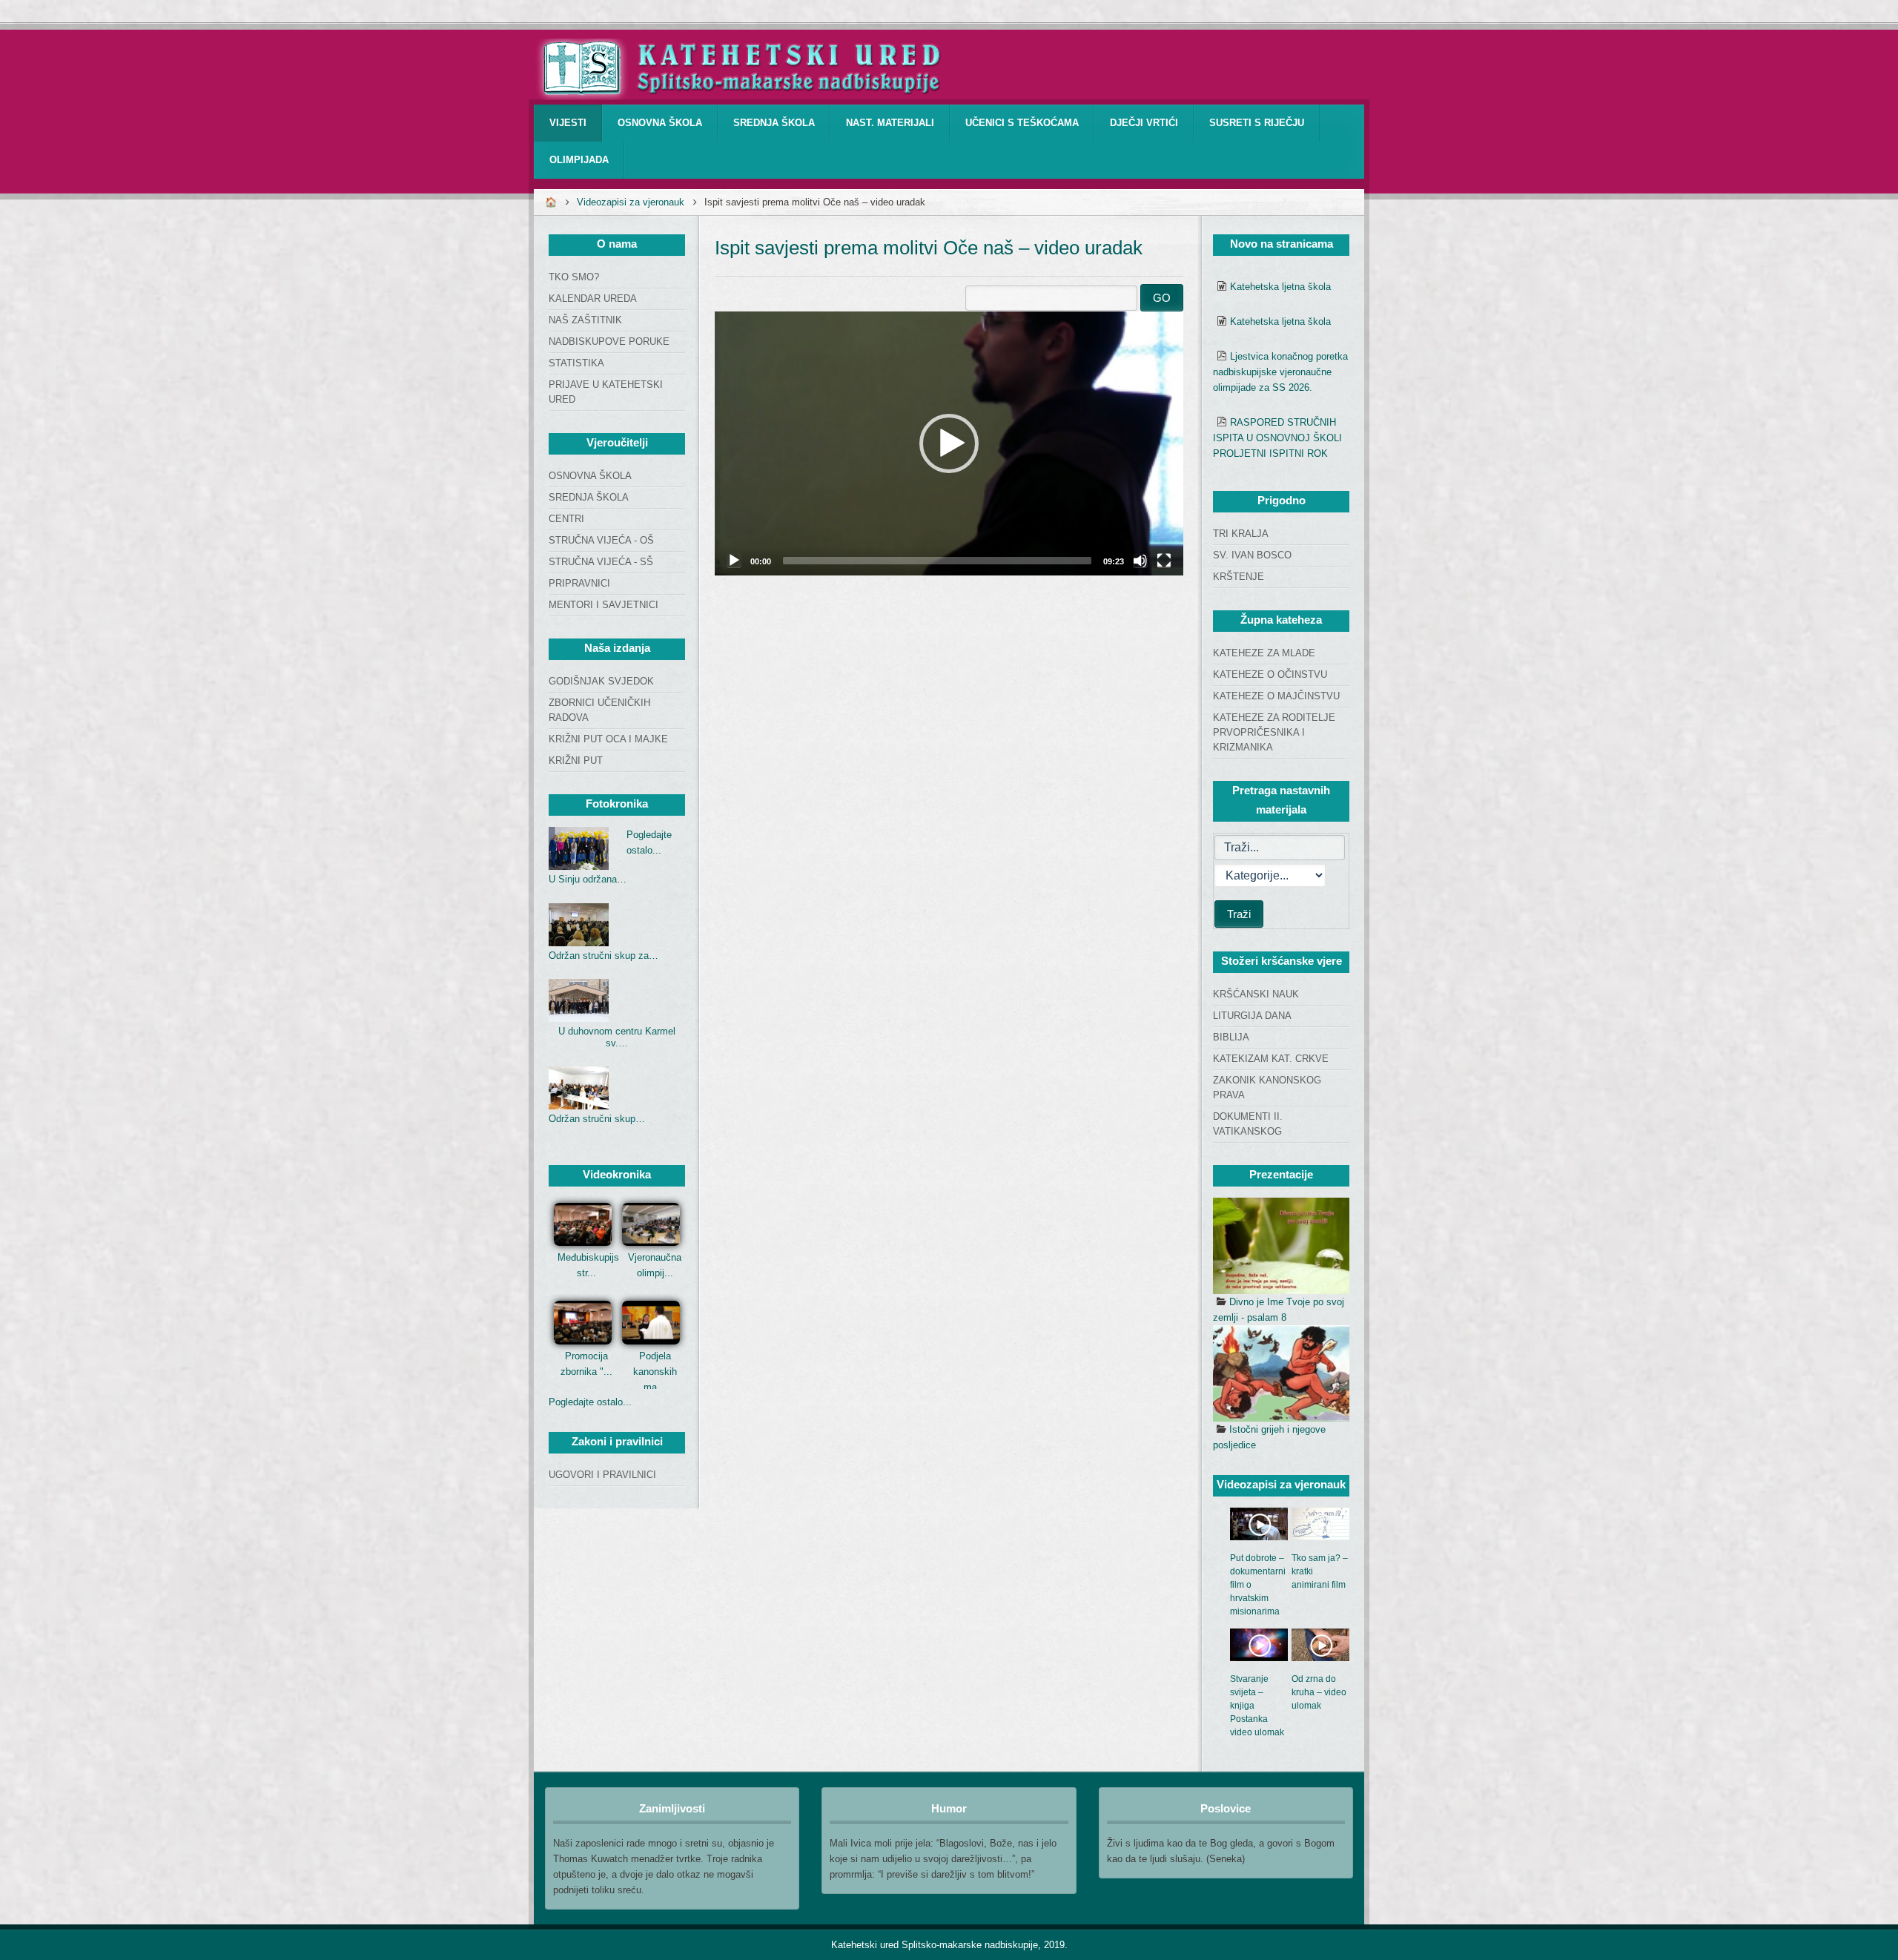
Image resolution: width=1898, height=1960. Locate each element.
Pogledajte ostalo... (590, 1402)
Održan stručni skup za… (604, 956)
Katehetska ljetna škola (1280, 287)
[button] (949, 443)
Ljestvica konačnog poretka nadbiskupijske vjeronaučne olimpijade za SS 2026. (1280, 372)
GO (1162, 298)
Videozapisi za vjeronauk (631, 202)
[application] (949, 443)
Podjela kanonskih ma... (655, 1372)
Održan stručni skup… (597, 1119)
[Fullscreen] (1164, 561)
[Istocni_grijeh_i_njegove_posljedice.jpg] (1281, 1373)
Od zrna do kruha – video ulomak (1319, 1692)
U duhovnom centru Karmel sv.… (617, 1037)
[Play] (734, 561)
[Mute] (1140, 561)
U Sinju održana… (588, 879)
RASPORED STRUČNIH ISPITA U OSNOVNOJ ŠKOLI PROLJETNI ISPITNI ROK (1277, 438)
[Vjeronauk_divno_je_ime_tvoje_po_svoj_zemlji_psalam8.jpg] (1281, 1246)
